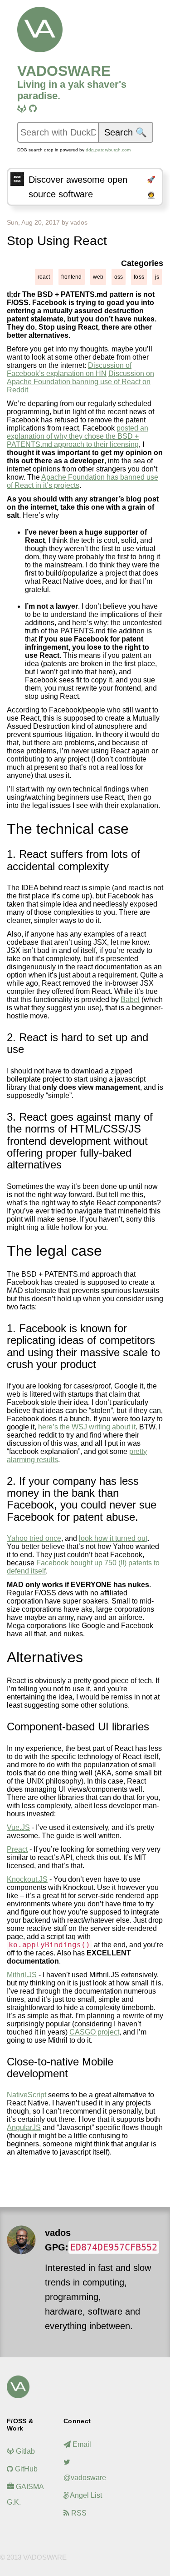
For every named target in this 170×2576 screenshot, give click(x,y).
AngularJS (24, 2127)
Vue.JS (18, 1827)
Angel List (85, 2495)
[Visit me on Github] (33, 109)
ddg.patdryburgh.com (108, 150)
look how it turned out (113, 1538)
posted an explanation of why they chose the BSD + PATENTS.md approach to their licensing (78, 436)
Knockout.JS (27, 1879)
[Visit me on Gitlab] (22, 109)
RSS (78, 2513)
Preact (17, 1849)
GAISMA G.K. (25, 2494)
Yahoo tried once (34, 1538)
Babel (130, 1000)
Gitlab (24, 2451)
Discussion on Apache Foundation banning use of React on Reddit (80, 382)
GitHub (25, 2469)
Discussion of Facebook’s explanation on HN (69, 369)
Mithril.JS (22, 1975)
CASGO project (94, 2032)
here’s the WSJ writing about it (87, 1427)
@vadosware (85, 2478)
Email (81, 2444)
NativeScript (27, 2095)
